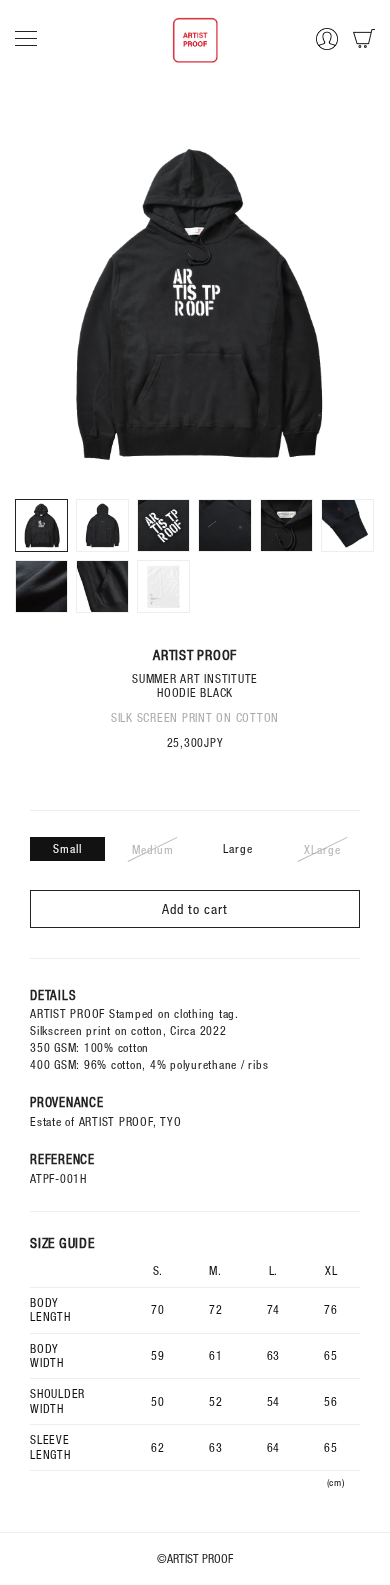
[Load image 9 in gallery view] (163, 586)
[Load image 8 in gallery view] (102, 586)
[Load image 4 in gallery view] (224, 525)
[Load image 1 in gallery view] (41, 525)
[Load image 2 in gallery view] (102, 525)
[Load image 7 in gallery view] (41, 586)
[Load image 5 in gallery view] (286, 525)
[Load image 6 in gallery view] (347, 525)
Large (238, 848)
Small (67, 848)
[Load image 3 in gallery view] (163, 525)
